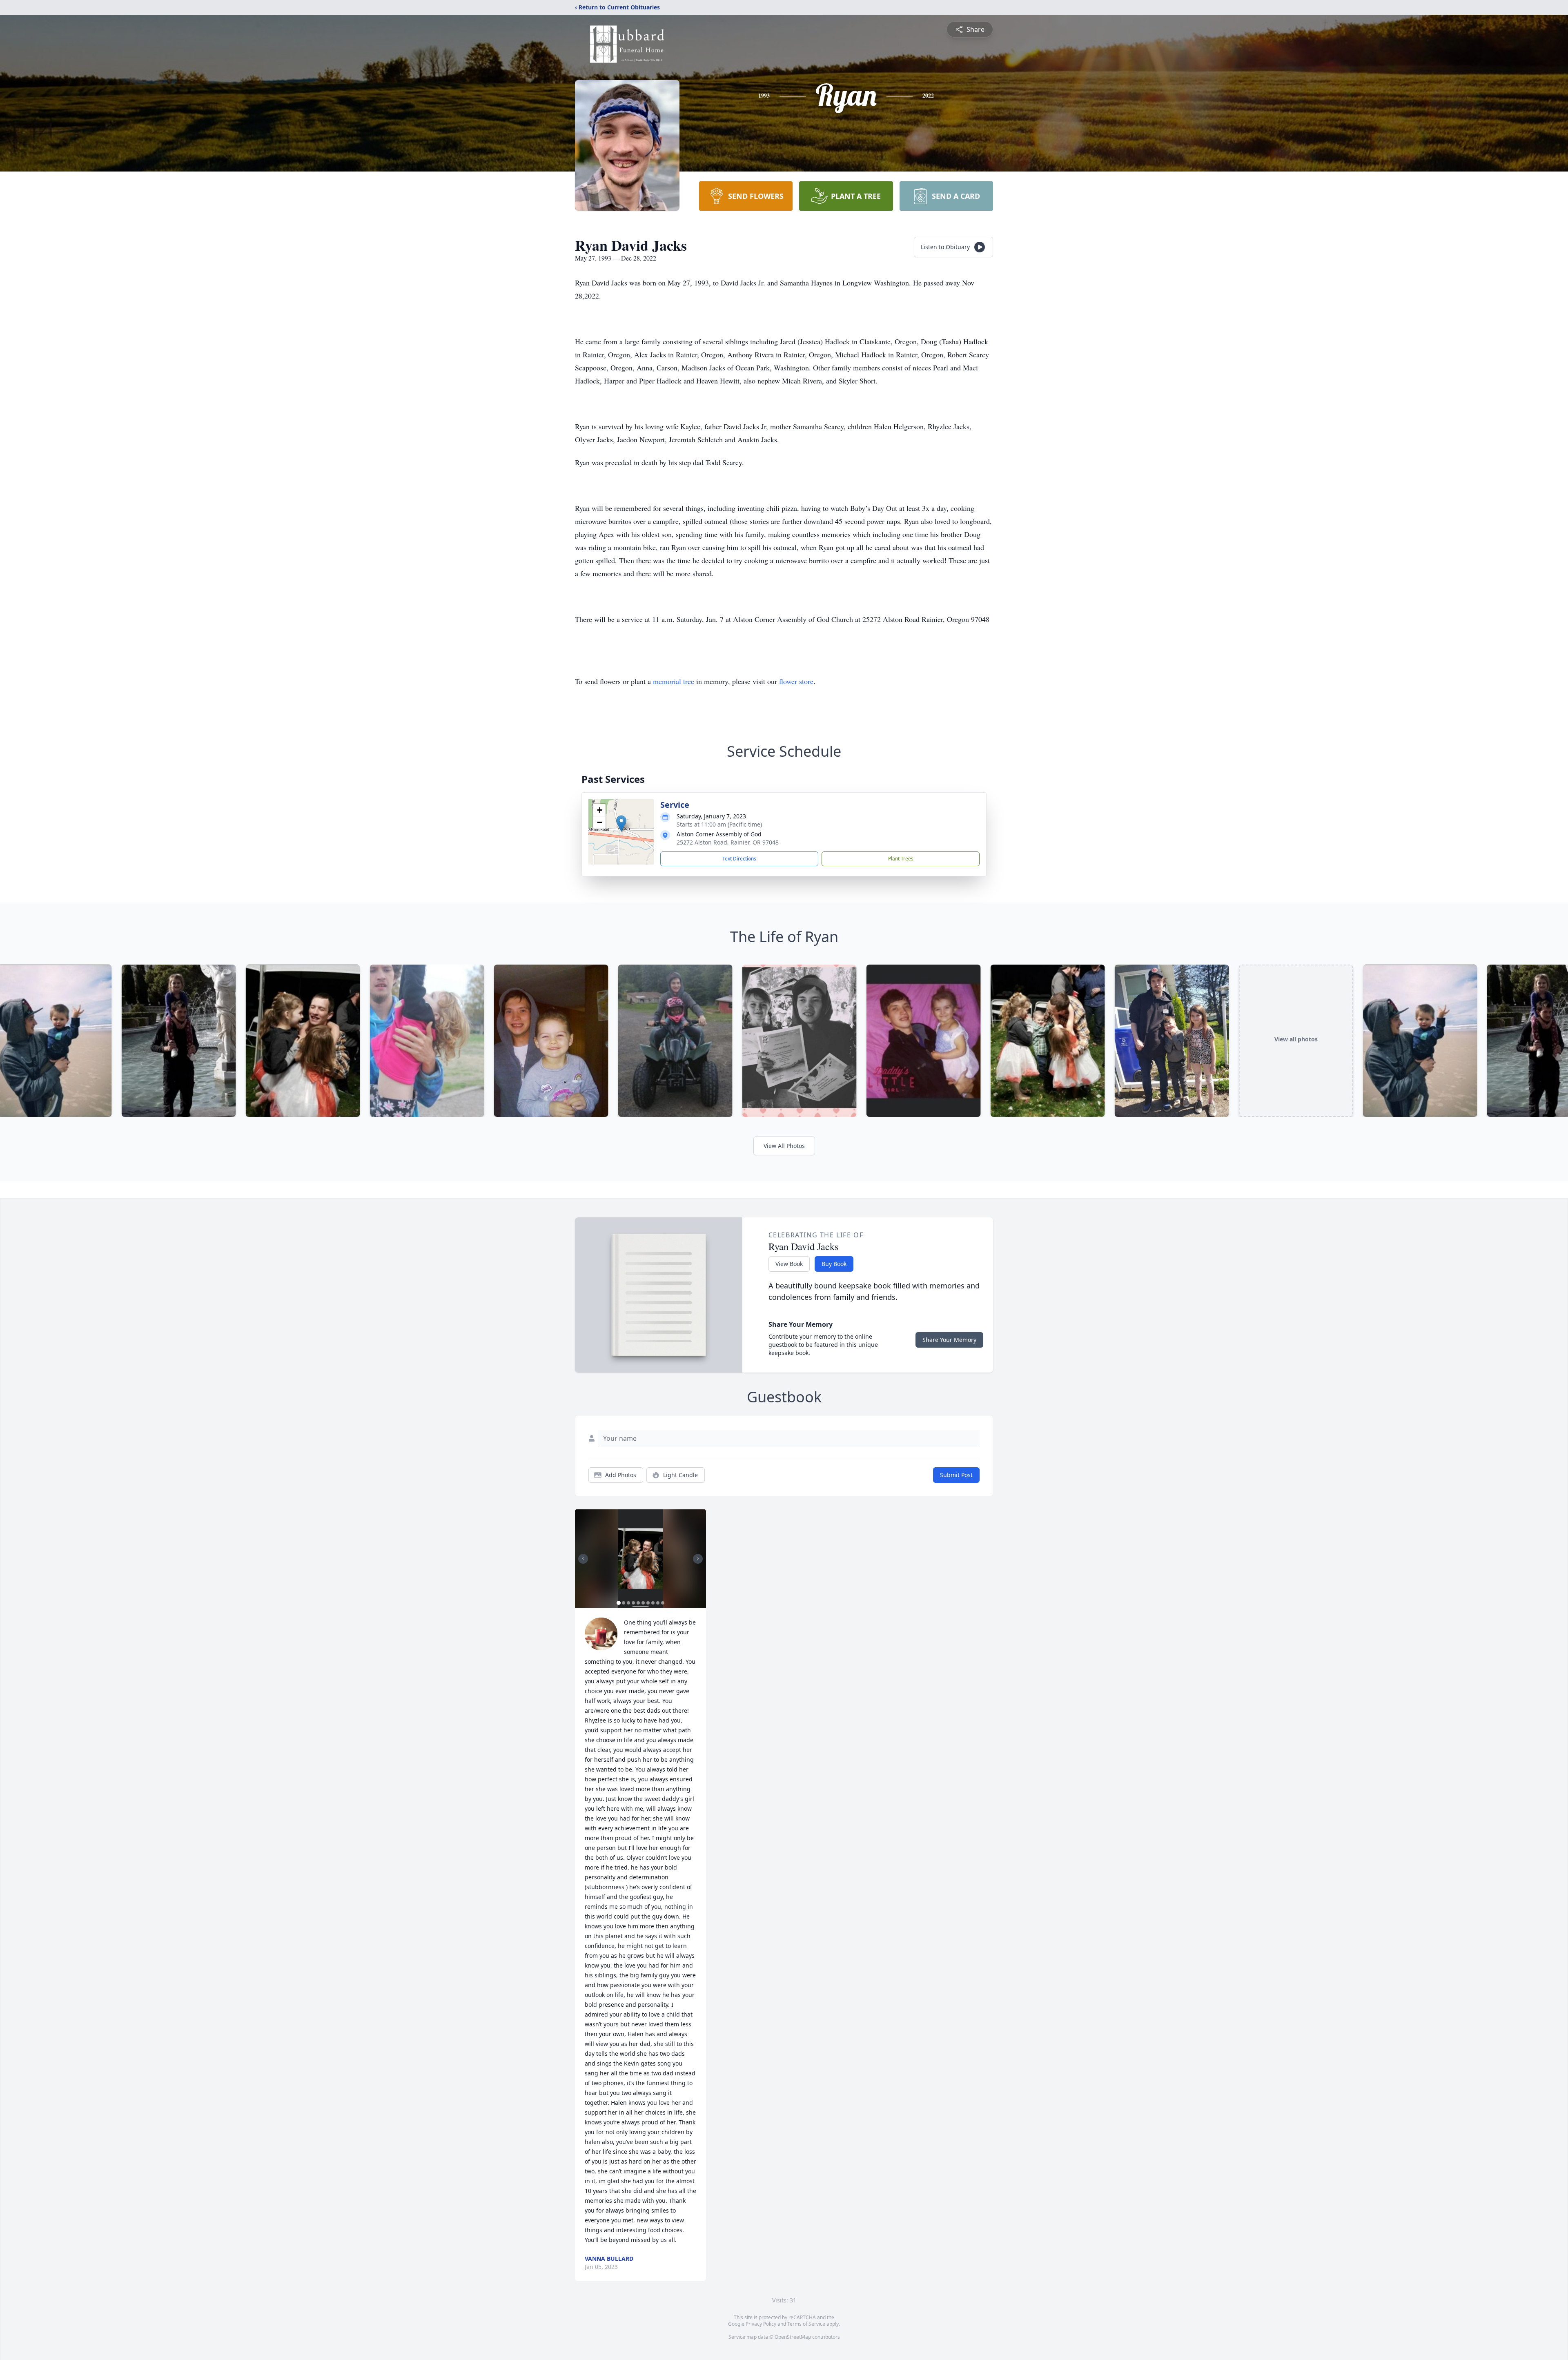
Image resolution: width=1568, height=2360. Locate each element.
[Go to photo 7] (648, 1603)
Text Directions (739, 859)
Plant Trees (901, 859)
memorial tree (674, 681)
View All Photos (784, 1146)
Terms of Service (806, 2324)
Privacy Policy (761, 2324)
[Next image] (698, 1559)
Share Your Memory (949, 1340)
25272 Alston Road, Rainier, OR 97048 (728, 842)
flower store (796, 681)
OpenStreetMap (793, 2337)
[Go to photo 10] (663, 1603)
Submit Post (956, 1475)
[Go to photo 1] (619, 1603)
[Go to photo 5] (638, 1603)
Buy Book (834, 1264)
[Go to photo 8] (653, 1603)
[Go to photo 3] (628, 1603)
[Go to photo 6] (643, 1603)
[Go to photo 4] (633, 1603)
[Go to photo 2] (624, 1603)
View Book (789, 1264)
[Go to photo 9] (658, 1603)
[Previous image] (583, 1559)
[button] (621, 823)
